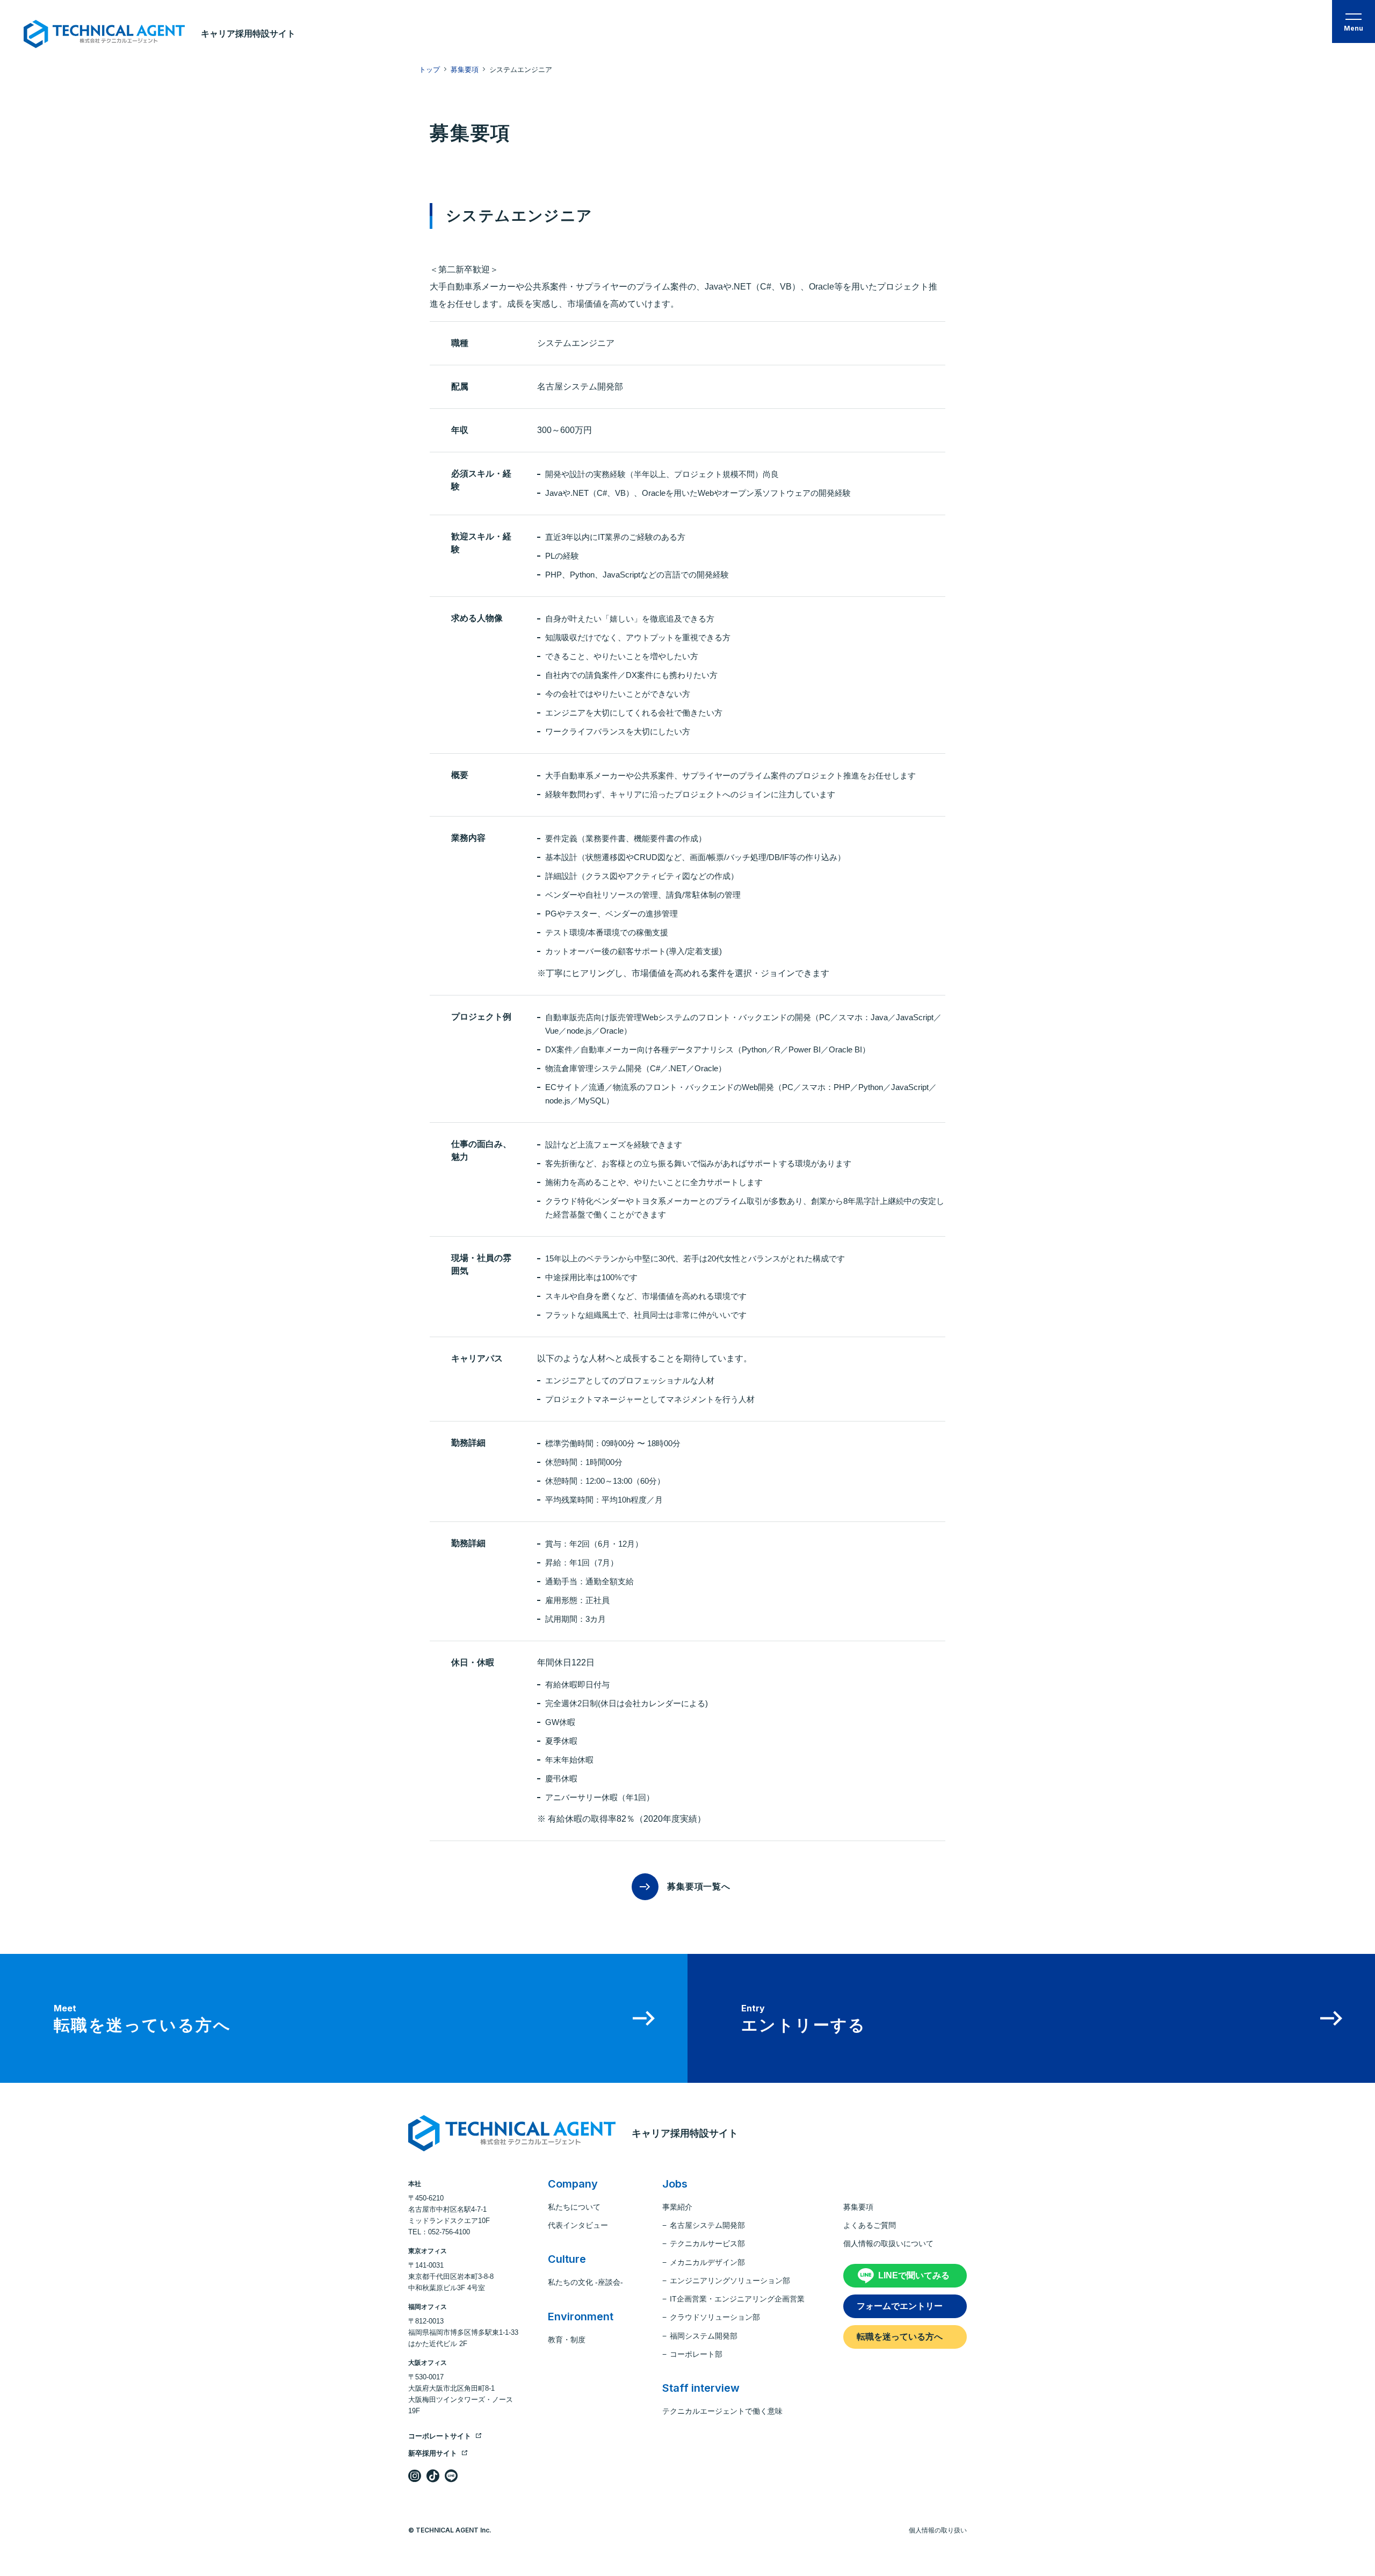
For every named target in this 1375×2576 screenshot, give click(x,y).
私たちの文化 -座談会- (585, 2282)
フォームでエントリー (900, 2306)
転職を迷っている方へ (900, 2337)
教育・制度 (567, 2340)
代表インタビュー (578, 2225)
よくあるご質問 (870, 2225)
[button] (1354, 21)
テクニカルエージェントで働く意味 (722, 2411)
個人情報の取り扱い (938, 2530)
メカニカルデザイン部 (707, 2262)
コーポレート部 (696, 2354)
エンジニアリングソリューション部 (730, 2281)
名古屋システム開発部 (707, 2225)
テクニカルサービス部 (707, 2243)
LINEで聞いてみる (914, 2275)
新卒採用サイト (433, 2453)
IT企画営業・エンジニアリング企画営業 (737, 2299)
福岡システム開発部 (704, 2336)
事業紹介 (677, 2207)
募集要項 (858, 2207)
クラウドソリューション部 (715, 2317)
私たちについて (574, 2207)
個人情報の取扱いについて (888, 2243)
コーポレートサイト (440, 2436)
